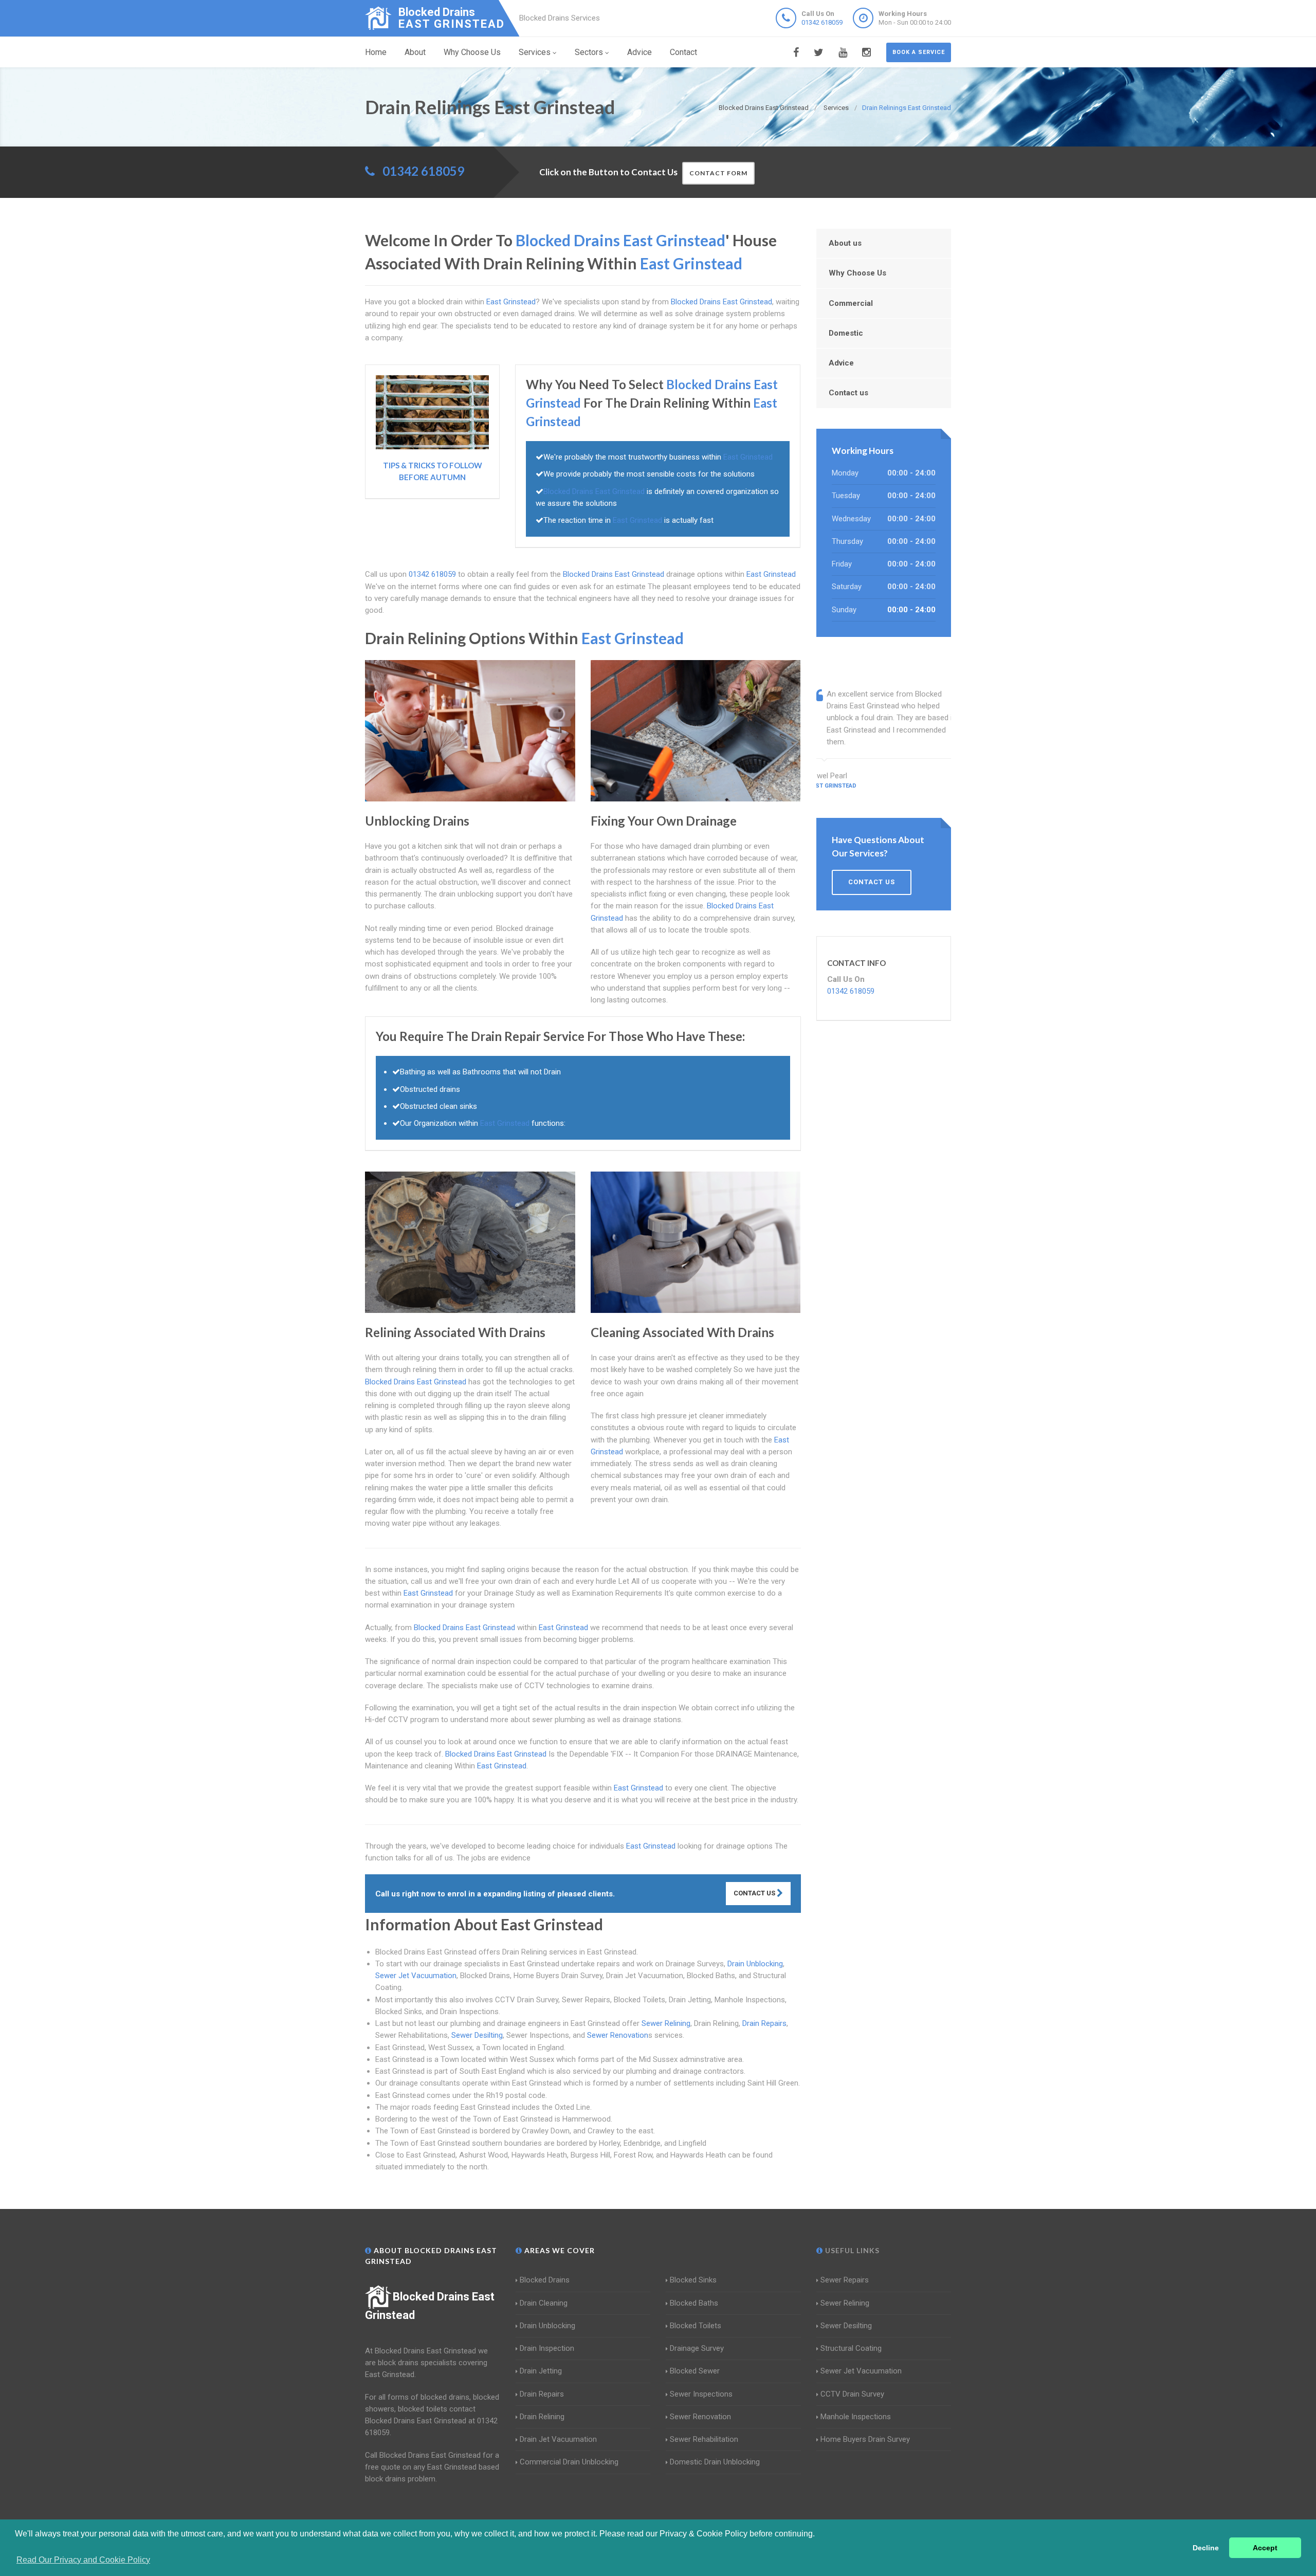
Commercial (851, 303)
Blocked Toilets (696, 2326)
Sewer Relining (666, 2023)
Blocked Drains (545, 2280)
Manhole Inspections (856, 2417)
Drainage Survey (697, 2348)
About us (845, 243)
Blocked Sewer (695, 2371)
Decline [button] (1206, 2548)
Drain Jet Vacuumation (558, 2439)
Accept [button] (1265, 2548)
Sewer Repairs (845, 2280)
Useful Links (851, 2250)
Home (376, 52)
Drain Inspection (547, 2348)
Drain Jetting (541, 2371)
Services (535, 52)
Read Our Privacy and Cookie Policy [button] (83, 2560)
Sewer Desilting (477, 2035)
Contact (683, 52)
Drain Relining (542, 2417)
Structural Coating (851, 2348)
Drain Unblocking (755, 1964)
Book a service (919, 52)
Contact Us (755, 1893)
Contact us (848, 393)
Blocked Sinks (693, 2280)
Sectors (589, 52)
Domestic (846, 333)
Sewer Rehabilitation (704, 2439)
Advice (639, 52)
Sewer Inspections (701, 2394)
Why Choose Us (472, 52)
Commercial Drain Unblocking (569, 2462)
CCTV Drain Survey (852, 2394)
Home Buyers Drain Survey (865, 2439)
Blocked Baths (694, 2303)
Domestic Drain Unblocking (715, 2462)
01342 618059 (822, 22)
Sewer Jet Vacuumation (416, 1976)
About (415, 52)
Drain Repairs (764, 2023)
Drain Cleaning (544, 2303)
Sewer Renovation (618, 2035)
